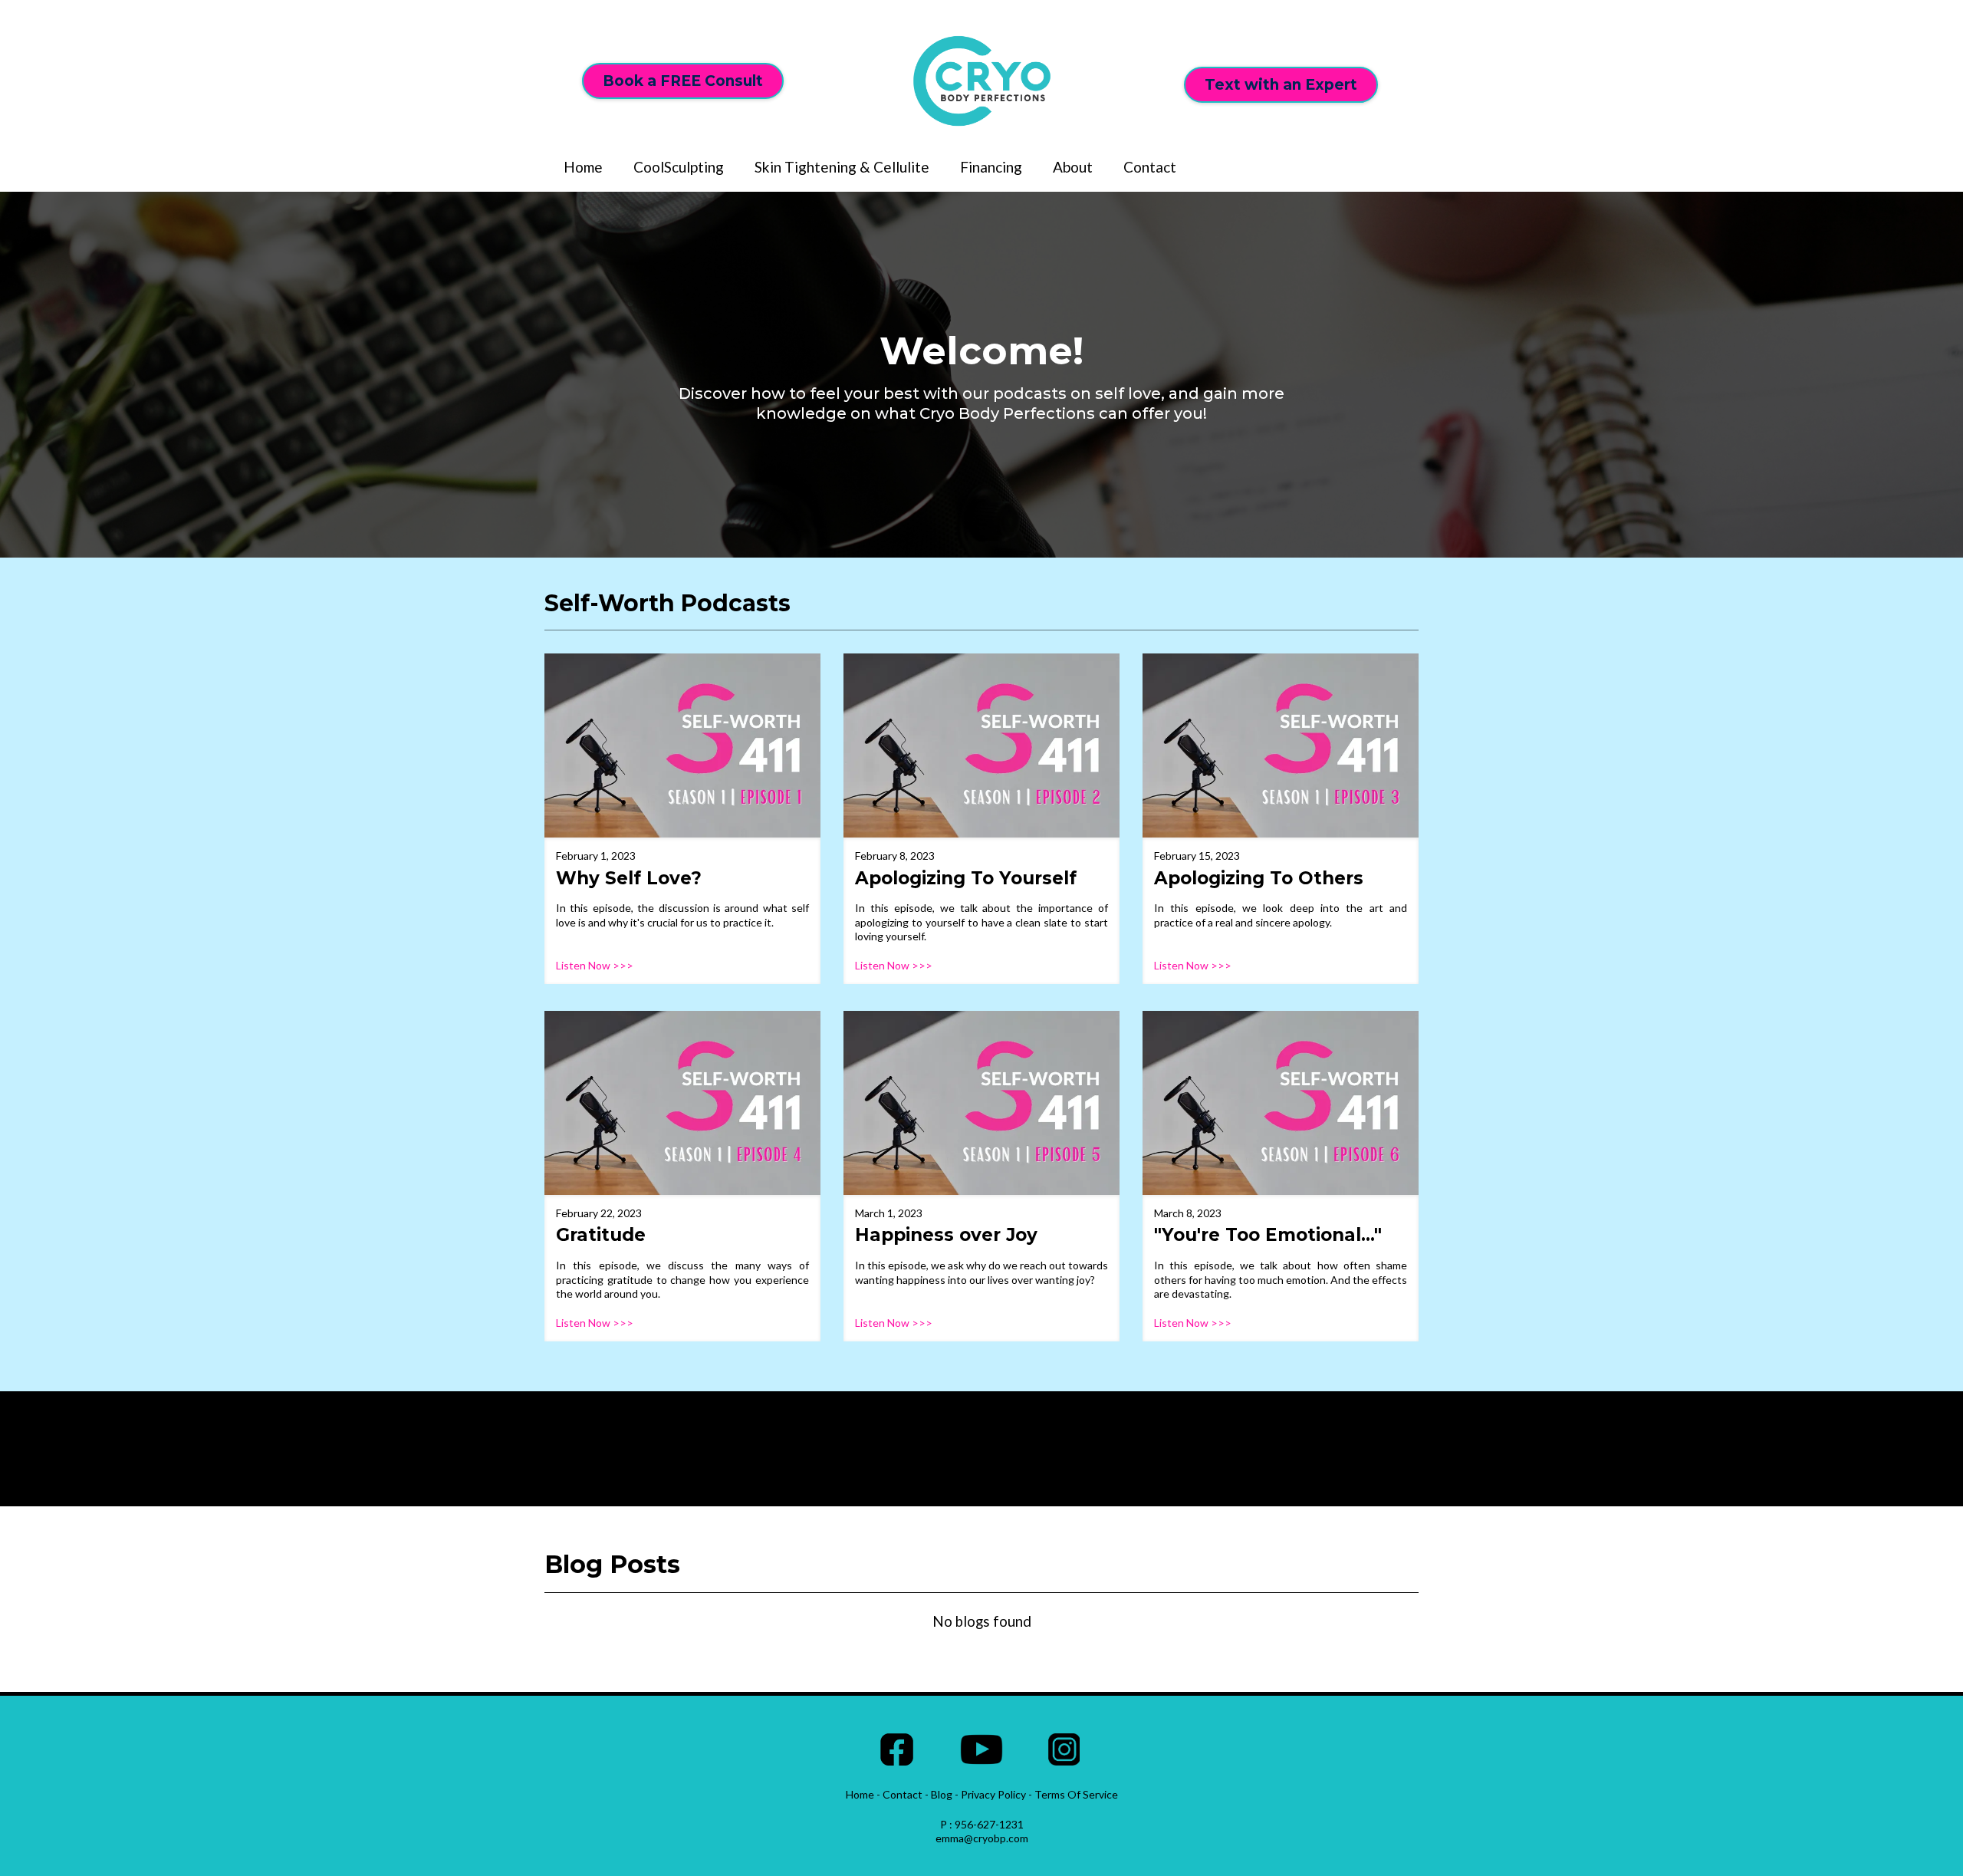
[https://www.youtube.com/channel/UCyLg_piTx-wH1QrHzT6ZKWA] (981, 1749)
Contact (1150, 167)
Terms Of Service (1076, 1794)
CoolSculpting (679, 167)
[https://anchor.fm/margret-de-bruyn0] (682, 745)
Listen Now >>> (595, 965)
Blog (942, 1794)
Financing (991, 167)
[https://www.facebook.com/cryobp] (897, 1749)
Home (583, 167)
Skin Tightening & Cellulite (842, 167)
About (1073, 167)
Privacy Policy (993, 1794)
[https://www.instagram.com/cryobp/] (1064, 1749)
